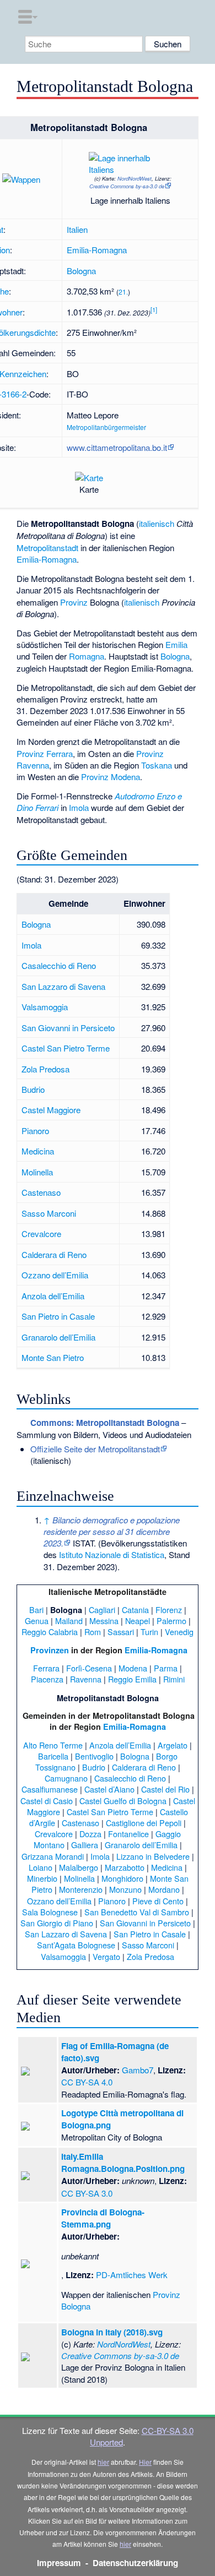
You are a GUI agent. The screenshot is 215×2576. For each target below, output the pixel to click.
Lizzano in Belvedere (153, 1856)
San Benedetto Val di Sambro (137, 1912)
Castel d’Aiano (109, 1789)
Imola (79, 807)
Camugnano (66, 1778)
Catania (135, 1610)
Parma (166, 1668)
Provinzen (50, 1650)
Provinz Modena (111, 777)
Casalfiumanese (50, 1789)
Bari (36, 1610)
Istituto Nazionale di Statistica (112, 1554)
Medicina (38, 1151)
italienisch (157, 523)
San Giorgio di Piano (57, 1923)
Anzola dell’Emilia (53, 1296)
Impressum (59, 2563)
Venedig (179, 1632)
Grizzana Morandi (53, 1856)
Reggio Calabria (50, 1632)
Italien (77, 229)
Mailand (69, 1621)
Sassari (121, 1632)
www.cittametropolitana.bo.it (117, 447)
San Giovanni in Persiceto (68, 1028)
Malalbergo (79, 1867)
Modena (133, 1668)
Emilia (176, 644)
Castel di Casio (47, 1801)
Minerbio (42, 1878)
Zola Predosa (45, 1069)
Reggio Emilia (132, 1679)
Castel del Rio (165, 1789)
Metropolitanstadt (47, 548)
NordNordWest (135, 178)
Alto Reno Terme (53, 1745)
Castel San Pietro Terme (66, 1048)
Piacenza (47, 1679)
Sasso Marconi (49, 1213)
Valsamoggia (45, 1007)
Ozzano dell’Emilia (55, 1275)
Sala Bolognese (50, 1912)
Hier (145, 2462)
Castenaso (41, 1192)
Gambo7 (138, 2070)
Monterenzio (81, 1889)
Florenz (169, 1610)
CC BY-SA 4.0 (87, 2082)
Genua (37, 1621)
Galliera (85, 1845)
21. (123, 292)
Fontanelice (128, 1834)
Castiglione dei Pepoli (144, 1823)
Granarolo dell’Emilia (58, 1337)
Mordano (164, 1889)
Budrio (33, 1089)
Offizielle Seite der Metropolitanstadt (95, 1449)
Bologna (81, 271)
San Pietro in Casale (58, 1316)
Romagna (87, 656)
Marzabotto (125, 1867)
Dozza (90, 1834)
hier (103, 2462)
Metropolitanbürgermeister (106, 427)
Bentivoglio (94, 1756)
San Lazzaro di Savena (63, 986)
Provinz (74, 602)
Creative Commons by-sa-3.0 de (127, 186)
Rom (93, 1632)
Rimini (174, 1679)
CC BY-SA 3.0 (87, 2193)
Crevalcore (41, 1233)
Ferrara (46, 1668)
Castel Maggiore (51, 1110)
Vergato (106, 1956)
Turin (149, 1632)
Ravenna (86, 1679)
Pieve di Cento (158, 1901)
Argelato (173, 1745)
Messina (104, 1621)
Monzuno (125, 1889)
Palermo (171, 1621)
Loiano (41, 1867)
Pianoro (35, 1131)
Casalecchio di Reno (59, 965)
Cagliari (102, 1610)
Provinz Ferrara (45, 753)
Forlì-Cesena (89, 1668)
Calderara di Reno (54, 1254)
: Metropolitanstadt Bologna (105, 1423)
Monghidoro (122, 1878)
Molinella (37, 1172)
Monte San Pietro (53, 1357)
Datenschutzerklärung (135, 2563)
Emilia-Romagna (97, 250)
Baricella (53, 1756)
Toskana (157, 765)
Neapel (138, 1621)
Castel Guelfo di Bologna (123, 1801)
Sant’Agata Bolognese (76, 1945)
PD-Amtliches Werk (132, 2275)
